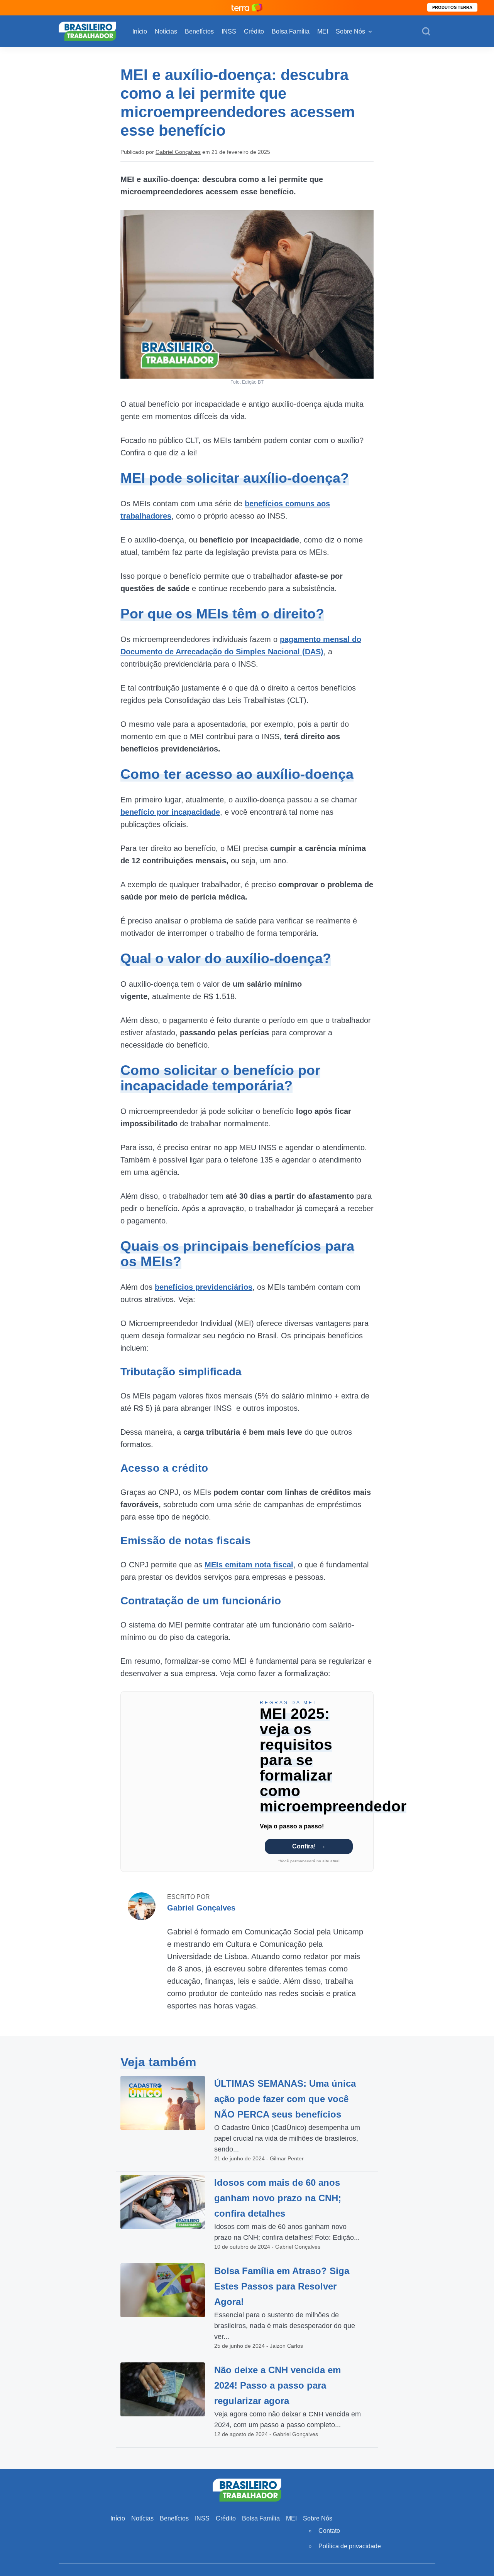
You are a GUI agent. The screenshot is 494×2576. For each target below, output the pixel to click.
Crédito (254, 31)
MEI (323, 31)
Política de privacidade (350, 2546)
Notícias (166, 31)
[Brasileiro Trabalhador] (87, 31)
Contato (329, 2531)
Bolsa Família (291, 31)
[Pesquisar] (426, 32)
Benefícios (199, 31)
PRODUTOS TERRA (452, 7)
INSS (229, 31)
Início (140, 31)
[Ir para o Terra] (247, 8)
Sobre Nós (350, 31)
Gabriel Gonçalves (178, 152)
